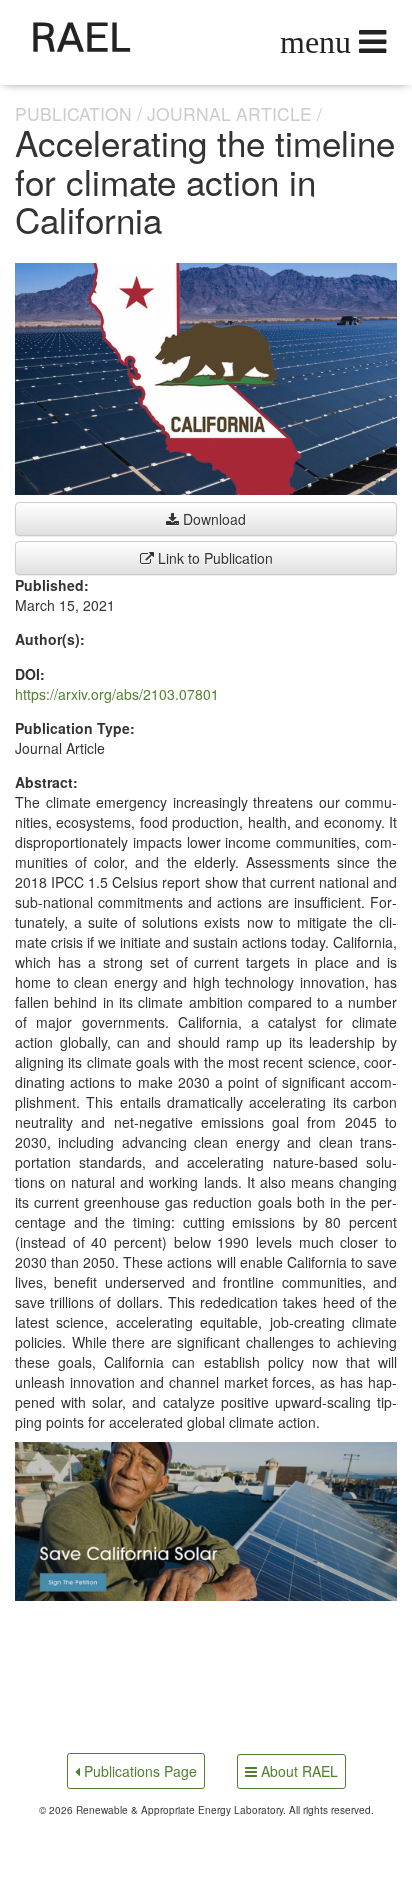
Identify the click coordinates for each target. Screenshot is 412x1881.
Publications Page (138, 1771)
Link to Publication (213, 558)
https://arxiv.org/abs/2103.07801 (117, 694)
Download (212, 519)
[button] (206, 1521)
